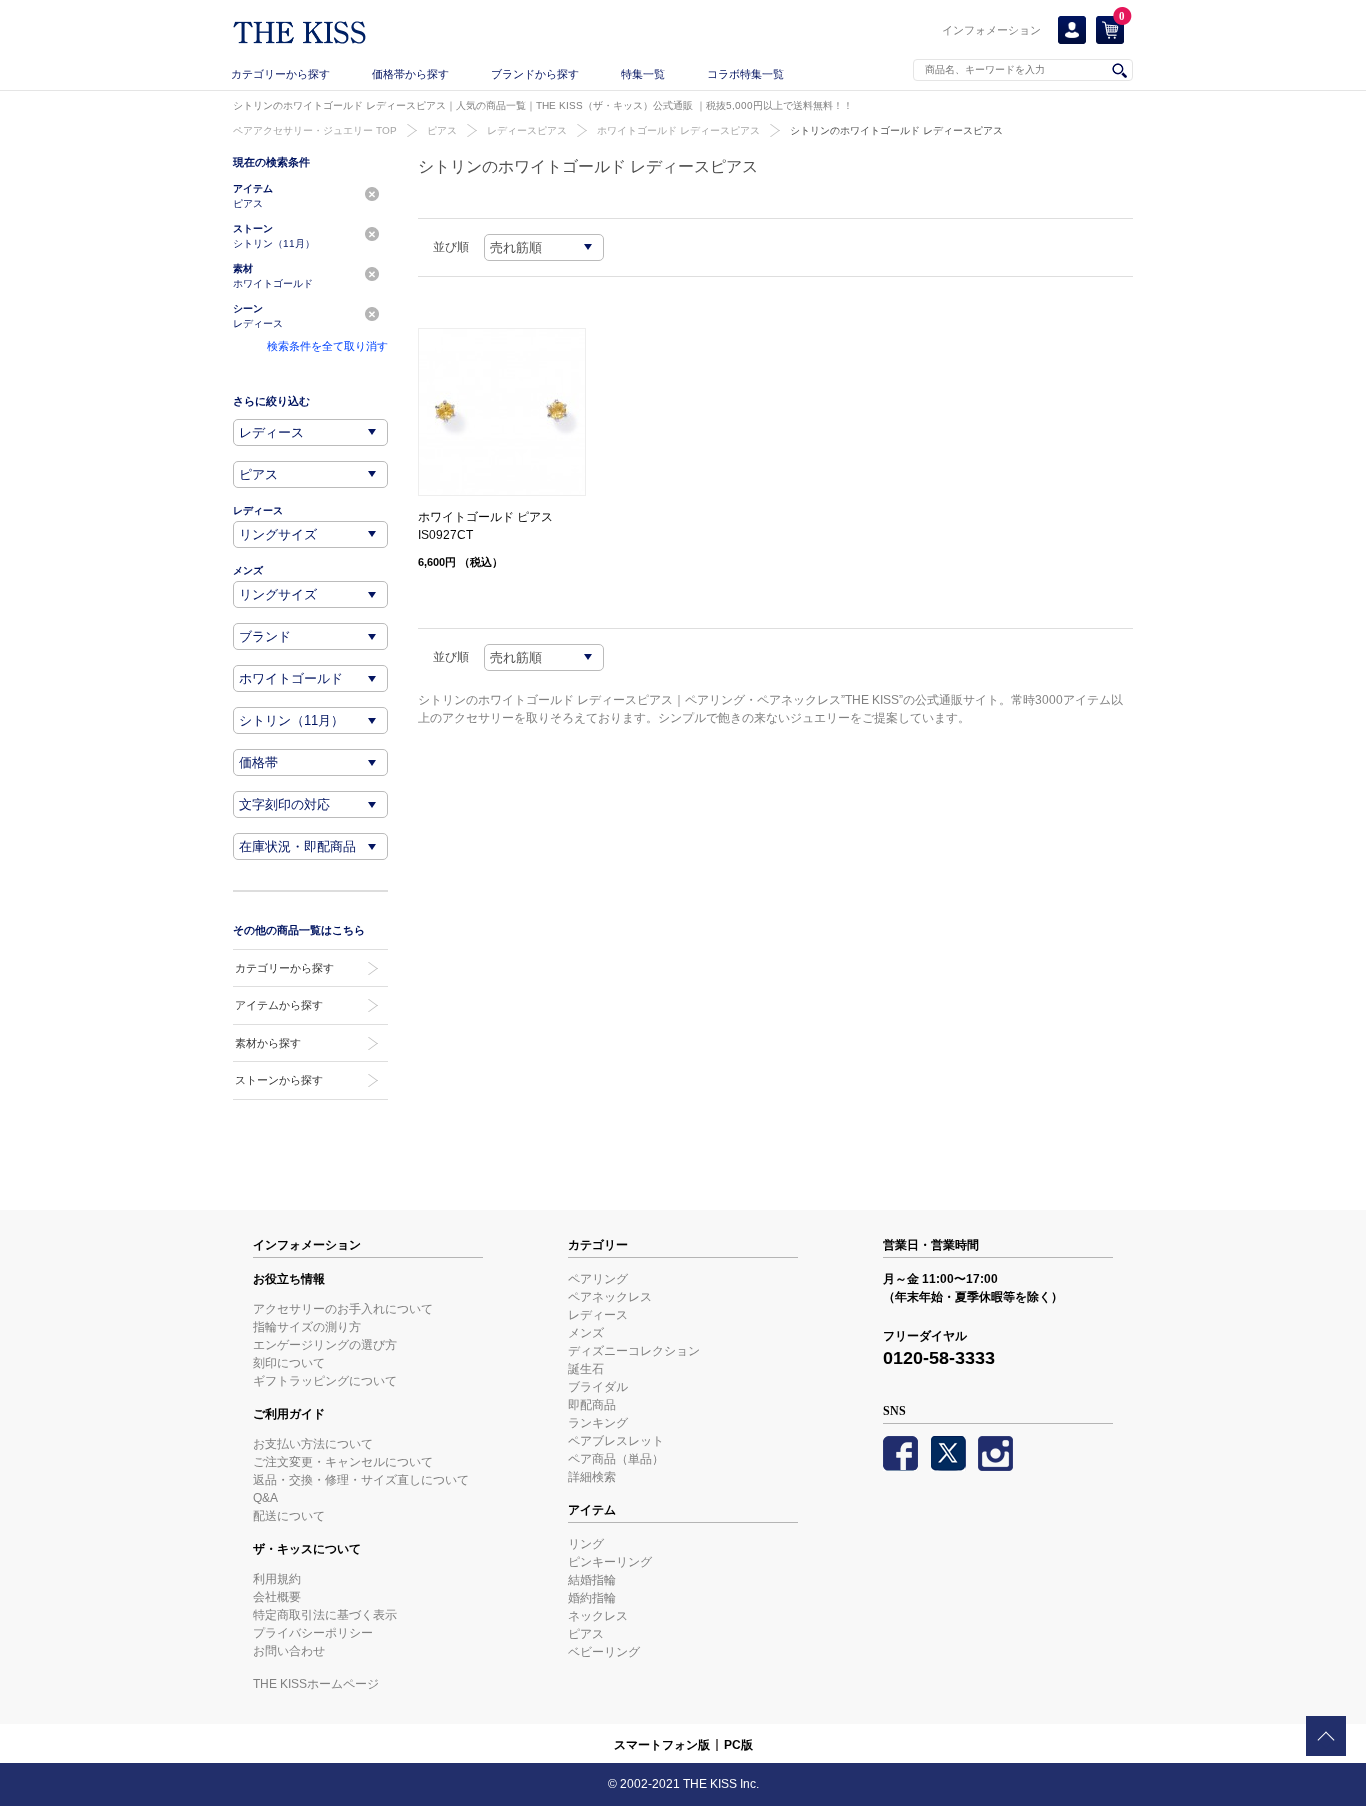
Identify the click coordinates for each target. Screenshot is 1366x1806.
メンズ (586, 1333)
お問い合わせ (289, 1651)
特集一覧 (643, 74)
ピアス (442, 130)
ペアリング (598, 1279)
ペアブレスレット (616, 1441)
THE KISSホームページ (316, 1684)
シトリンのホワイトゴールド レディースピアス (896, 130)
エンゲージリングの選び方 (325, 1345)
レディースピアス (527, 130)
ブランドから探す (535, 74)
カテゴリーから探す (280, 74)
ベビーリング (604, 1652)
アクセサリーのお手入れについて (343, 1309)
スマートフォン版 (662, 1745)
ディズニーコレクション (634, 1351)
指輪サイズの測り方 (307, 1327)
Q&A (265, 1498)
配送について (289, 1516)
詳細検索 (592, 1477)
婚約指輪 (592, 1598)
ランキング (598, 1423)
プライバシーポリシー (313, 1633)
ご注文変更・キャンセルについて (343, 1462)
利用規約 (277, 1579)
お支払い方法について (313, 1444)
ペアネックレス (610, 1297)
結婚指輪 (592, 1580)
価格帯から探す (410, 74)
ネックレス (598, 1616)
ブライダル (598, 1387)
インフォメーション (991, 30)
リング (586, 1544)
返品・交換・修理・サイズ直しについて (361, 1480)
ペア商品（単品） (616, 1459)
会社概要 (277, 1597)
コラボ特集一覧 (745, 74)
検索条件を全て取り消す (327, 346)
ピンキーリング (610, 1562)
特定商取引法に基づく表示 (325, 1615)
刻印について (289, 1363)
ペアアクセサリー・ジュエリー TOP (315, 130)
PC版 (738, 1745)
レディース (598, 1315)
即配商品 (592, 1405)
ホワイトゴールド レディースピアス (678, 130)
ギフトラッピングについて (325, 1381)
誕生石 (586, 1369)
